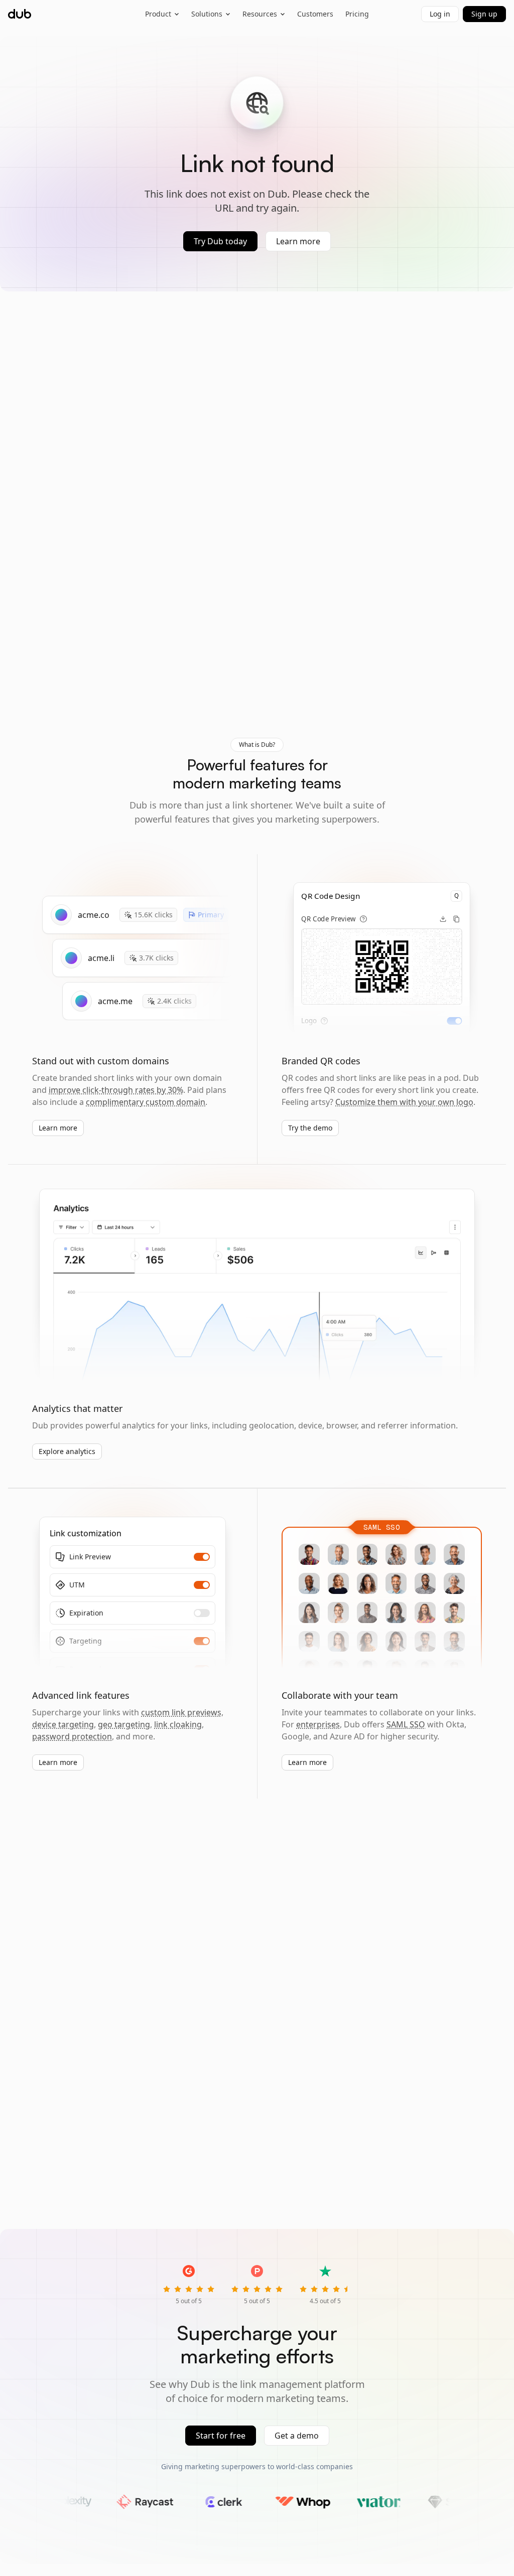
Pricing (357, 14)
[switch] (454, 1021)
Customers (315, 14)
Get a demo (297, 2436)
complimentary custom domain (146, 1102)
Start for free (221, 2436)
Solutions (207, 14)
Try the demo (310, 1128)
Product (158, 14)
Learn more (298, 241)
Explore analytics (67, 1451)
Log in (440, 14)
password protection (72, 1736)
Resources (260, 14)
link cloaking (178, 1724)
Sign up (484, 14)
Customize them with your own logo (404, 1102)
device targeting (63, 1724)
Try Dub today (220, 241)
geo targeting (124, 1724)
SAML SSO (406, 1724)
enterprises (318, 1724)
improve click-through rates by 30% (116, 1090)
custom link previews (181, 1712)
